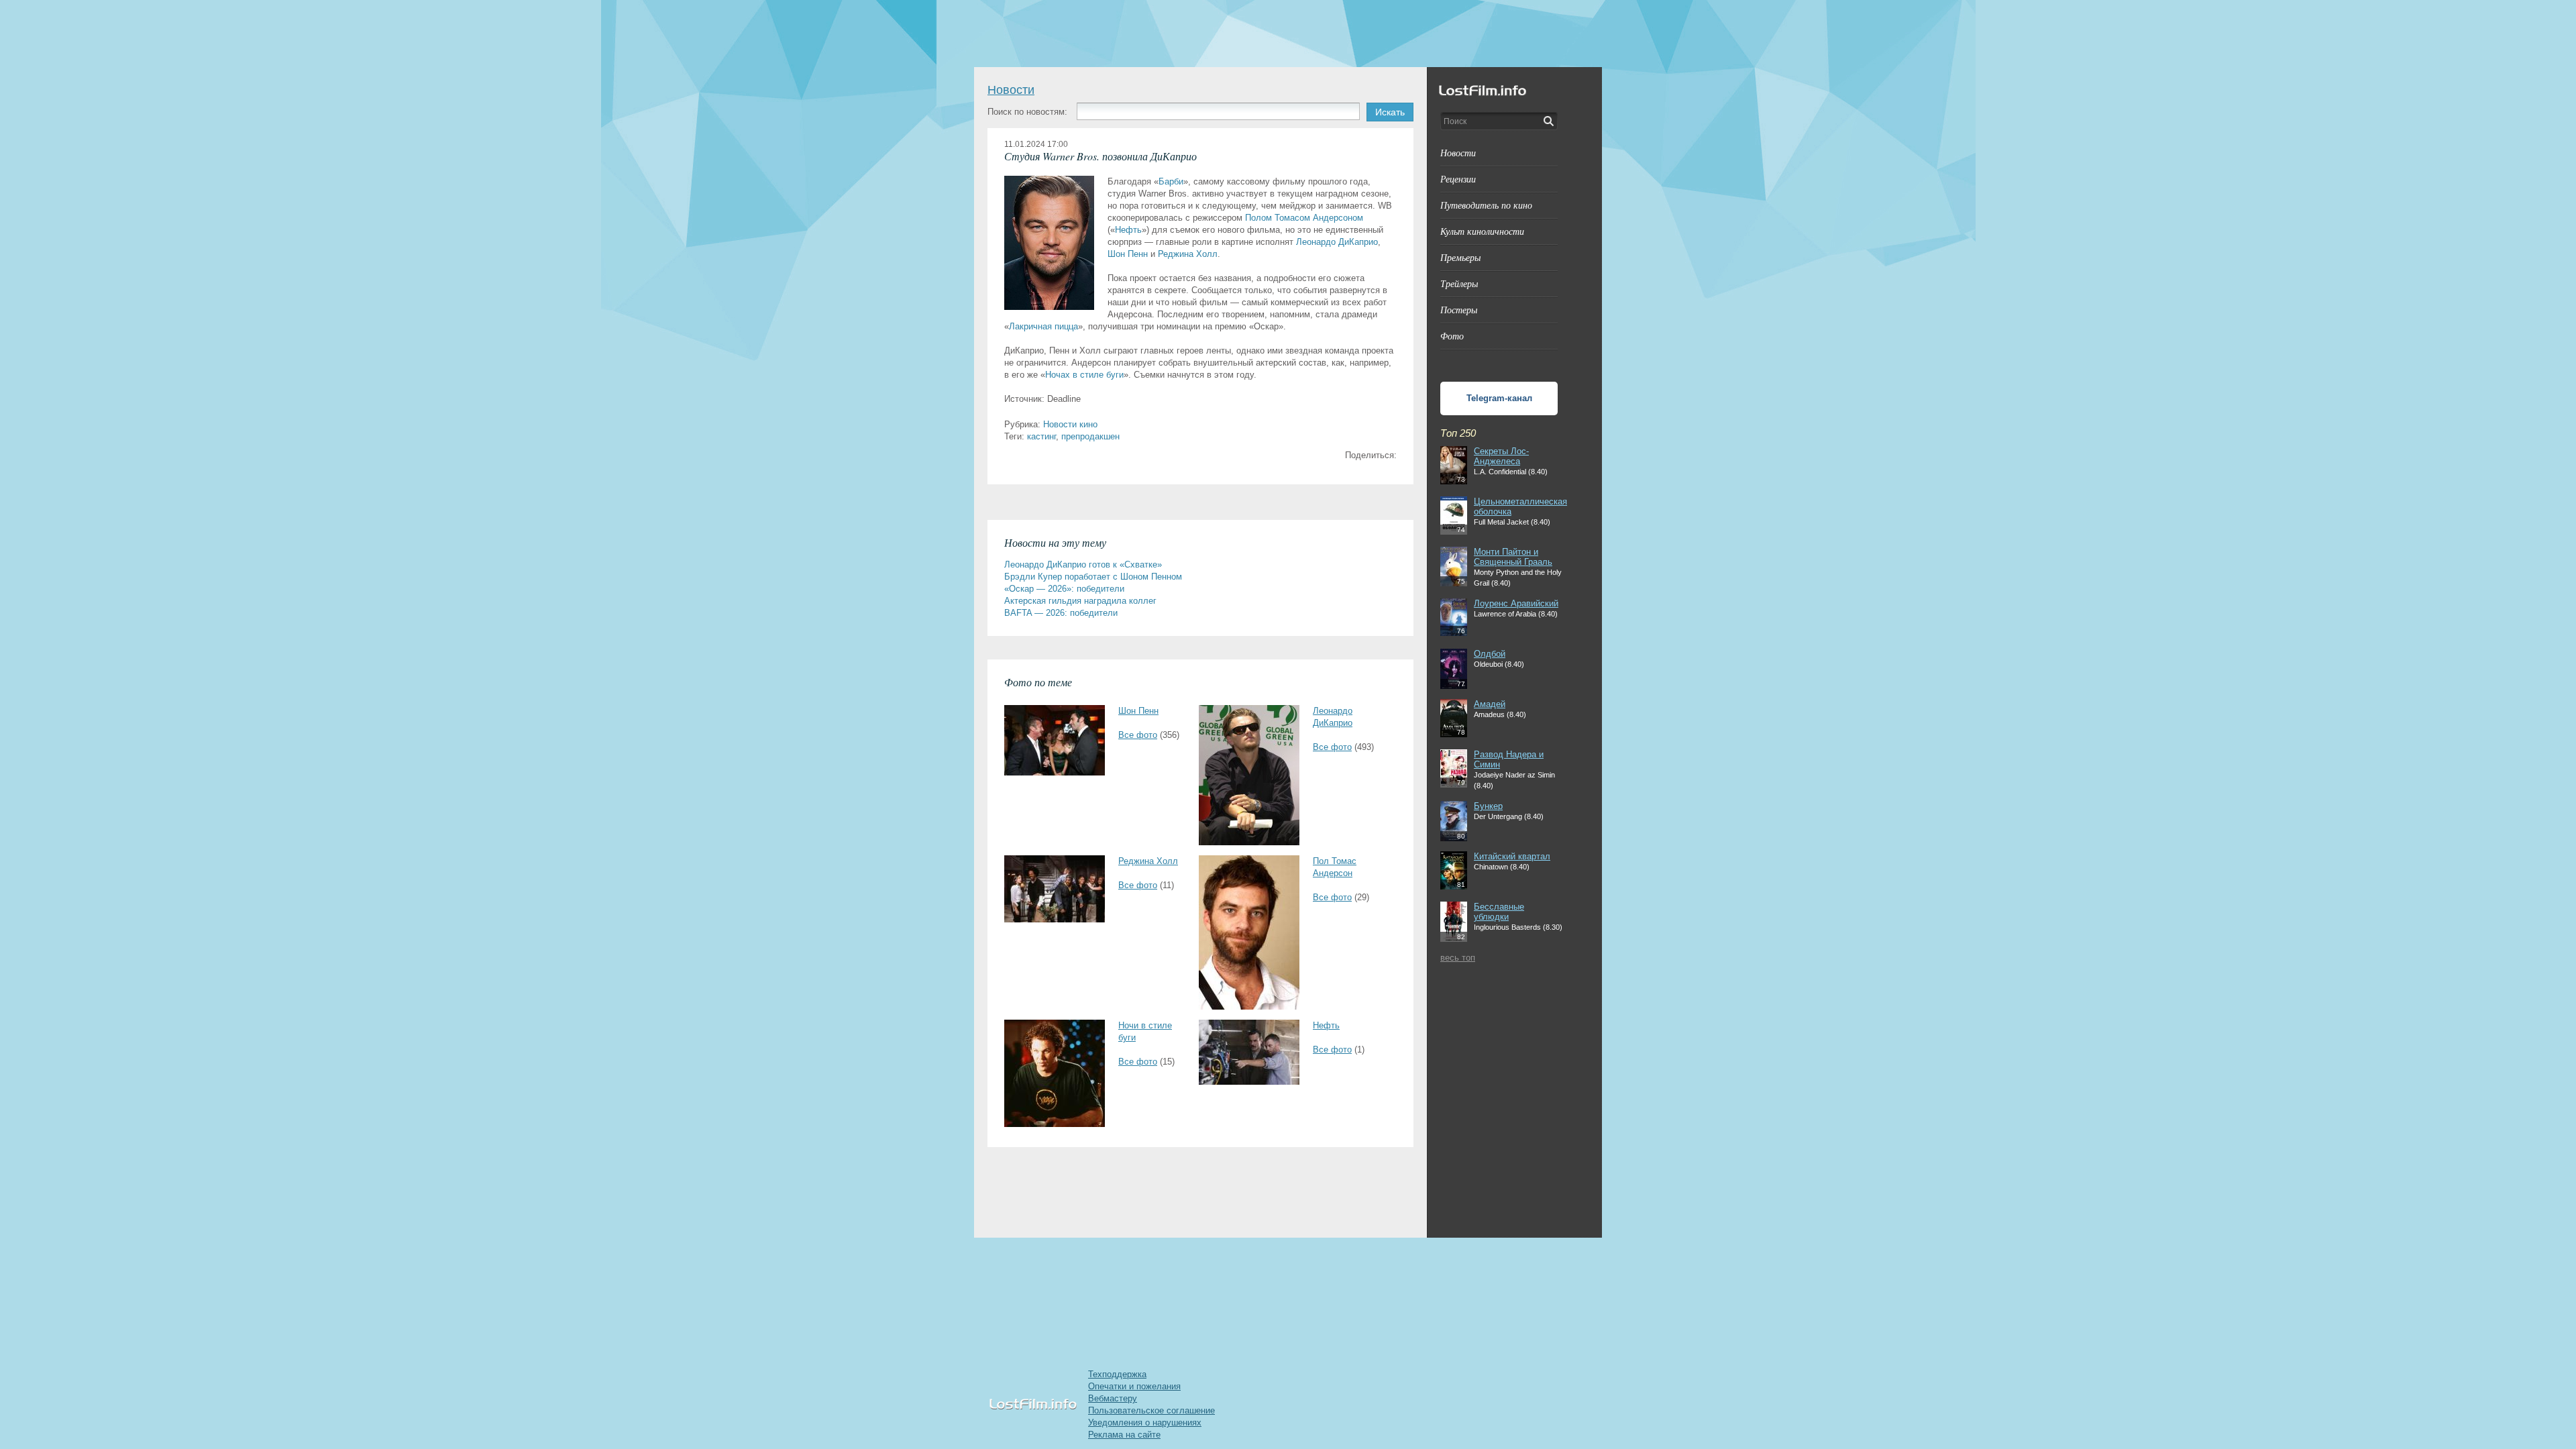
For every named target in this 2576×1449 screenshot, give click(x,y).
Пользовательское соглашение (1151, 1410)
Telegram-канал (1499, 398)
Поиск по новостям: (1027, 112)
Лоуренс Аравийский (1516, 603)
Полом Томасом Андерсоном (1304, 218)
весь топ (1458, 958)
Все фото (1138, 735)
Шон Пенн (1128, 254)
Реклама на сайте (1124, 1435)
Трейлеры (1459, 283)
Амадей (1490, 704)
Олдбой (1490, 654)
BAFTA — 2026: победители (1061, 613)
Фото (1452, 336)
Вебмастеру (1113, 1398)
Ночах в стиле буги (1084, 375)
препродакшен (1090, 436)
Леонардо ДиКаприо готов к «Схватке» (1083, 565)
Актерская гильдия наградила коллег (1080, 601)
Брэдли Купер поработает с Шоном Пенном (1093, 577)
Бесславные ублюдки (1499, 912)
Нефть (1128, 230)
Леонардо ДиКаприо (1337, 242)
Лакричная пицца (1043, 326)
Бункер (1488, 806)
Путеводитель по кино (1486, 205)
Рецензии (1458, 179)
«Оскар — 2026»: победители (1064, 589)
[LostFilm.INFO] (1288, 34)
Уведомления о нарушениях (1145, 1423)
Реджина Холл (1188, 254)
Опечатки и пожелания (1134, 1386)
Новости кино (1070, 424)
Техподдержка (1117, 1374)
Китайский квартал (1512, 856)
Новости (1011, 90)
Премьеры (1460, 257)
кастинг (1041, 436)
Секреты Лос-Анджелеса (1501, 456)
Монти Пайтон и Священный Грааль (1513, 557)
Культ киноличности (1482, 231)
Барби (1171, 181)
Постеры (1459, 310)
